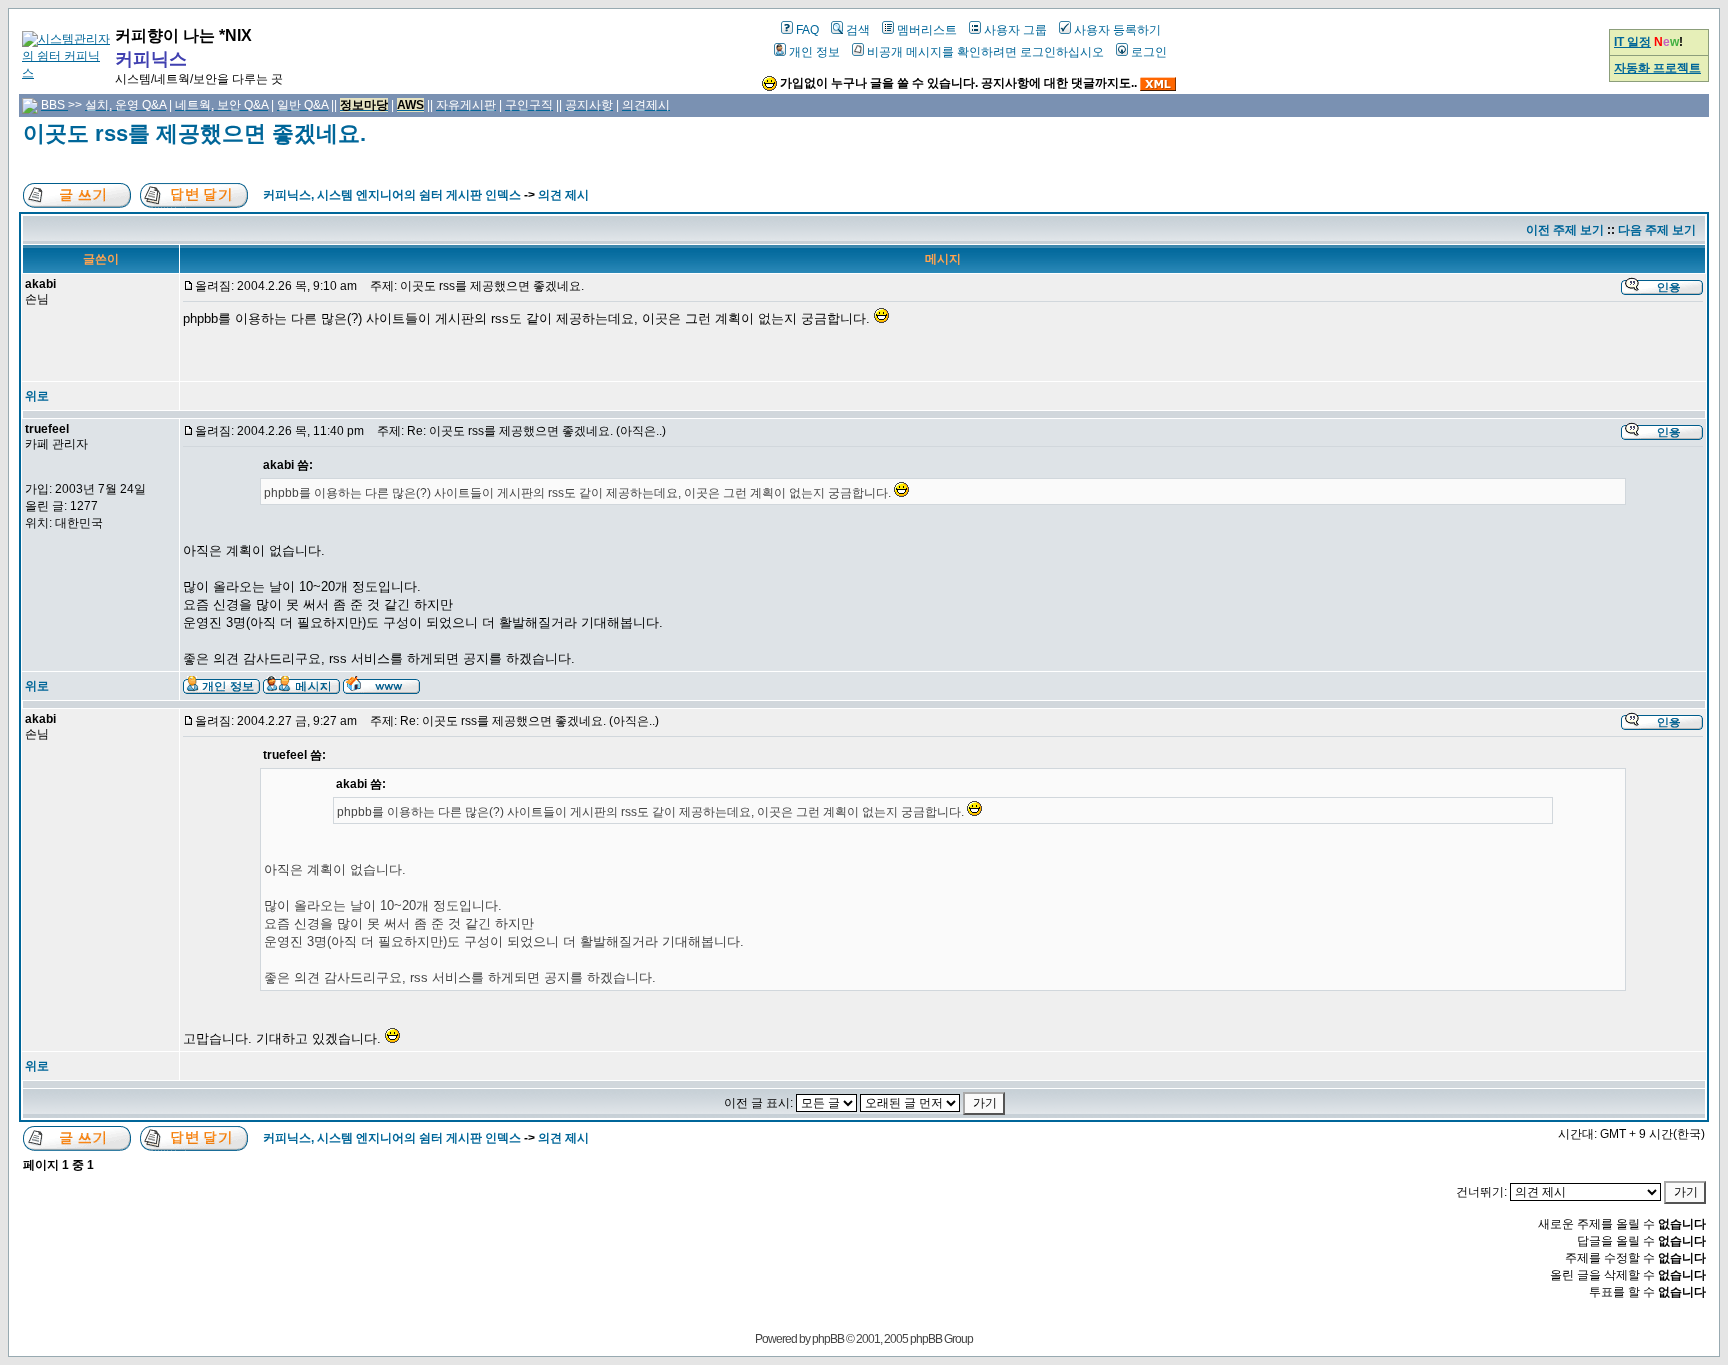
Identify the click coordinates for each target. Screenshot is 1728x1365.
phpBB (828, 1339)
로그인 (1149, 52)
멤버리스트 (927, 30)
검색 (858, 30)
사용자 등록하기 (1117, 30)
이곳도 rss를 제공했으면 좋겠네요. (194, 133)
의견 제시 (563, 195)
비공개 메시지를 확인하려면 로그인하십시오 (985, 52)
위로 (37, 396)
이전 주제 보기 (1565, 230)
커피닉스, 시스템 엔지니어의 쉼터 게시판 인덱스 (392, 195)
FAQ (807, 30)
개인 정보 (814, 52)
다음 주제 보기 (1657, 230)
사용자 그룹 (1015, 30)
